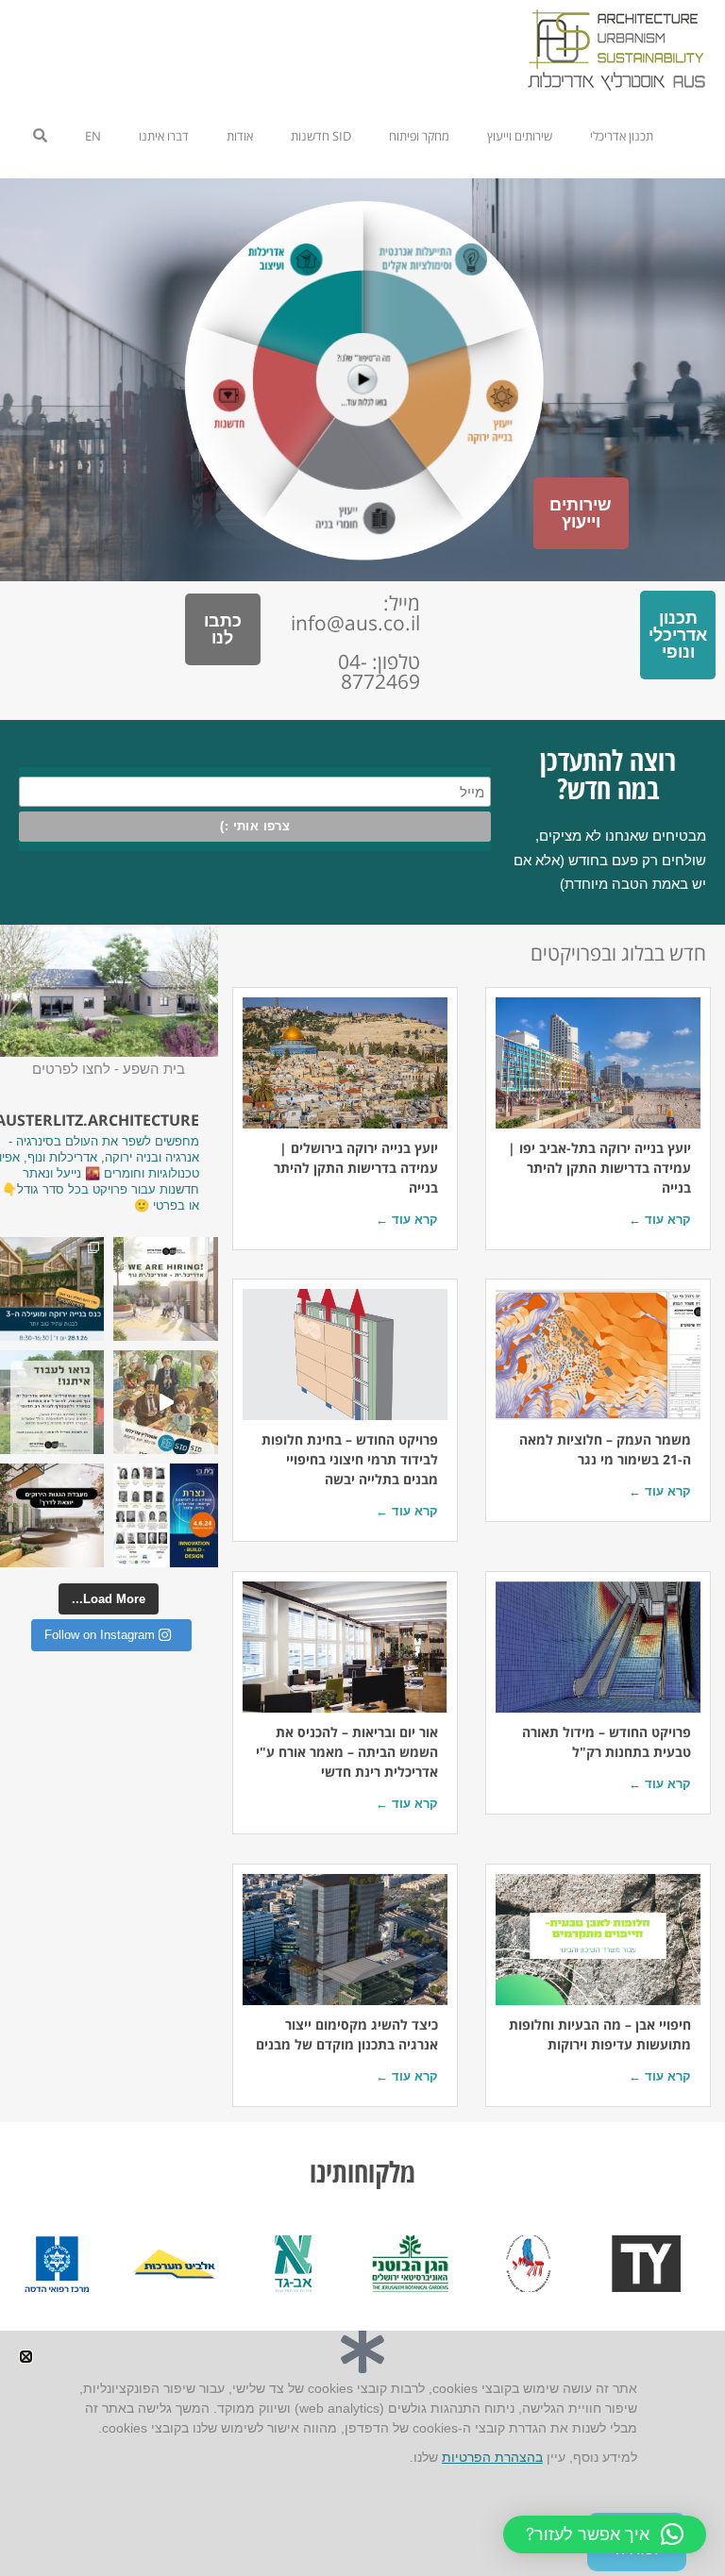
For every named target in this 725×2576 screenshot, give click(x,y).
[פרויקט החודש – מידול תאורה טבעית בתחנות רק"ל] (598, 1647)
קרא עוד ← (660, 1220)
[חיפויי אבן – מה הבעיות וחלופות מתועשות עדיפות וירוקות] (598, 1940)
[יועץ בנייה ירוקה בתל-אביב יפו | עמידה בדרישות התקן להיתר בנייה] (598, 1063)
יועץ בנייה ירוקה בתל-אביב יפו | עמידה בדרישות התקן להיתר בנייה (599, 1168)
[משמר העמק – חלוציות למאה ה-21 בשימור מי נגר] (598, 1355)
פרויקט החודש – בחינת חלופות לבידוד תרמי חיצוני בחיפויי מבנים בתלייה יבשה (350, 1459)
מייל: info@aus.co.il (355, 613)
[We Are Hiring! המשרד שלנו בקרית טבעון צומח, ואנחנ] (165, 1289)
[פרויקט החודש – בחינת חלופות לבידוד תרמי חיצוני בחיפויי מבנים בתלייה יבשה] (345, 1355)
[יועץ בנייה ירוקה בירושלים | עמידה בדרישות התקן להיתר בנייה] (345, 1063)
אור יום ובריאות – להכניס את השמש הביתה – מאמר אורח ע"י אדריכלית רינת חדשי (347, 1752)
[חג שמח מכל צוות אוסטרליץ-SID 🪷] (165, 1402)
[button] (605, 2534)
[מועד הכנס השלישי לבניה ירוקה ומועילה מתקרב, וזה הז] (52, 1289)
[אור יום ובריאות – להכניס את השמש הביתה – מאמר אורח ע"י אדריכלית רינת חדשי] (345, 1647)
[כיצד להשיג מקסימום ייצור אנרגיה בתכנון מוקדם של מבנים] (345, 1940)
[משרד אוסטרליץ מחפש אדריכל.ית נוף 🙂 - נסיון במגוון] (52, 1402)
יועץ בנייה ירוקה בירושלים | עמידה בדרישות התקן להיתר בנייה (356, 1168)
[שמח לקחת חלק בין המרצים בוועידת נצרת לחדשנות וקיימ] (165, 1515)
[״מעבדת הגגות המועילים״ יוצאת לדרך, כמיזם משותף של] (52, 1515)
